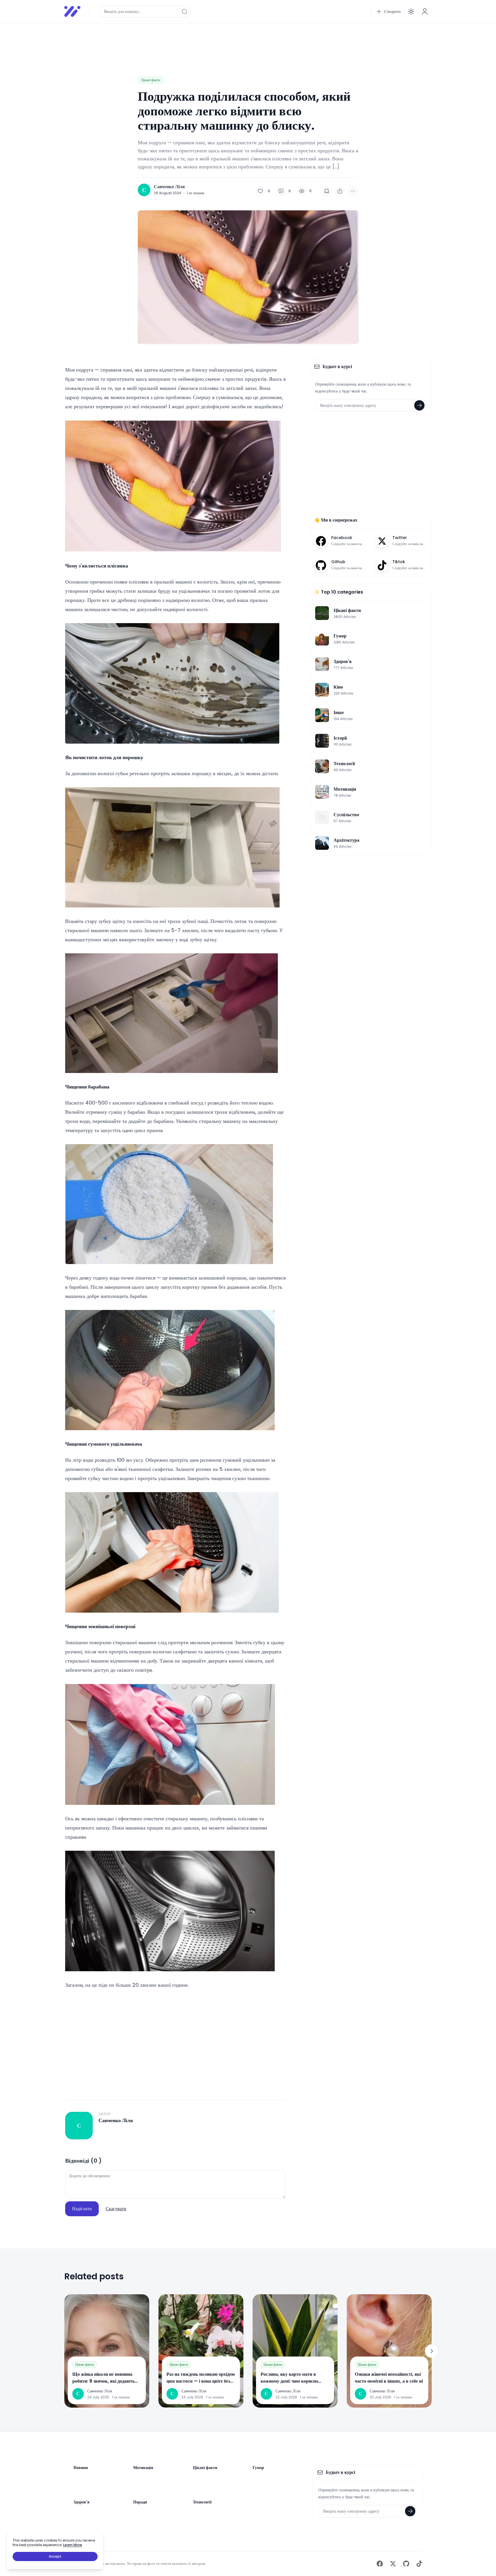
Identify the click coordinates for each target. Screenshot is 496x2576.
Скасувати (116, 2209)
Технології (202, 2502)
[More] (353, 191)
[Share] (340, 191)
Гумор (258, 2468)
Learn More (73, 2545)
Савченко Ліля (169, 187)
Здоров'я (82, 2502)
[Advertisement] (237, 41)
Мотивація (143, 2468)
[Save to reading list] (327, 191)
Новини (81, 2468)
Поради (140, 2502)
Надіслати (82, 2209)
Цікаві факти (151, 80)
